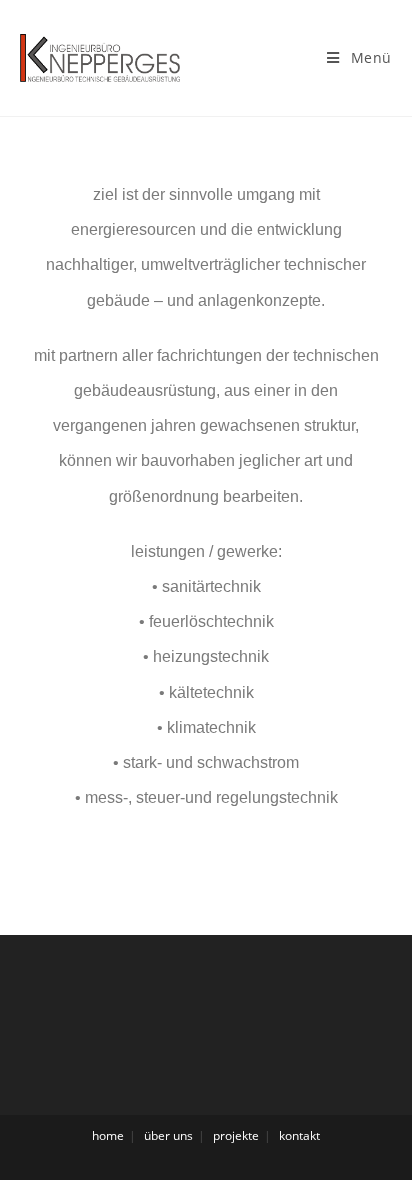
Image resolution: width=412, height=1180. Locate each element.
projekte (236, 1135)
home (108, 1135)
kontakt (299, 1135)
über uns (168, 1135)
